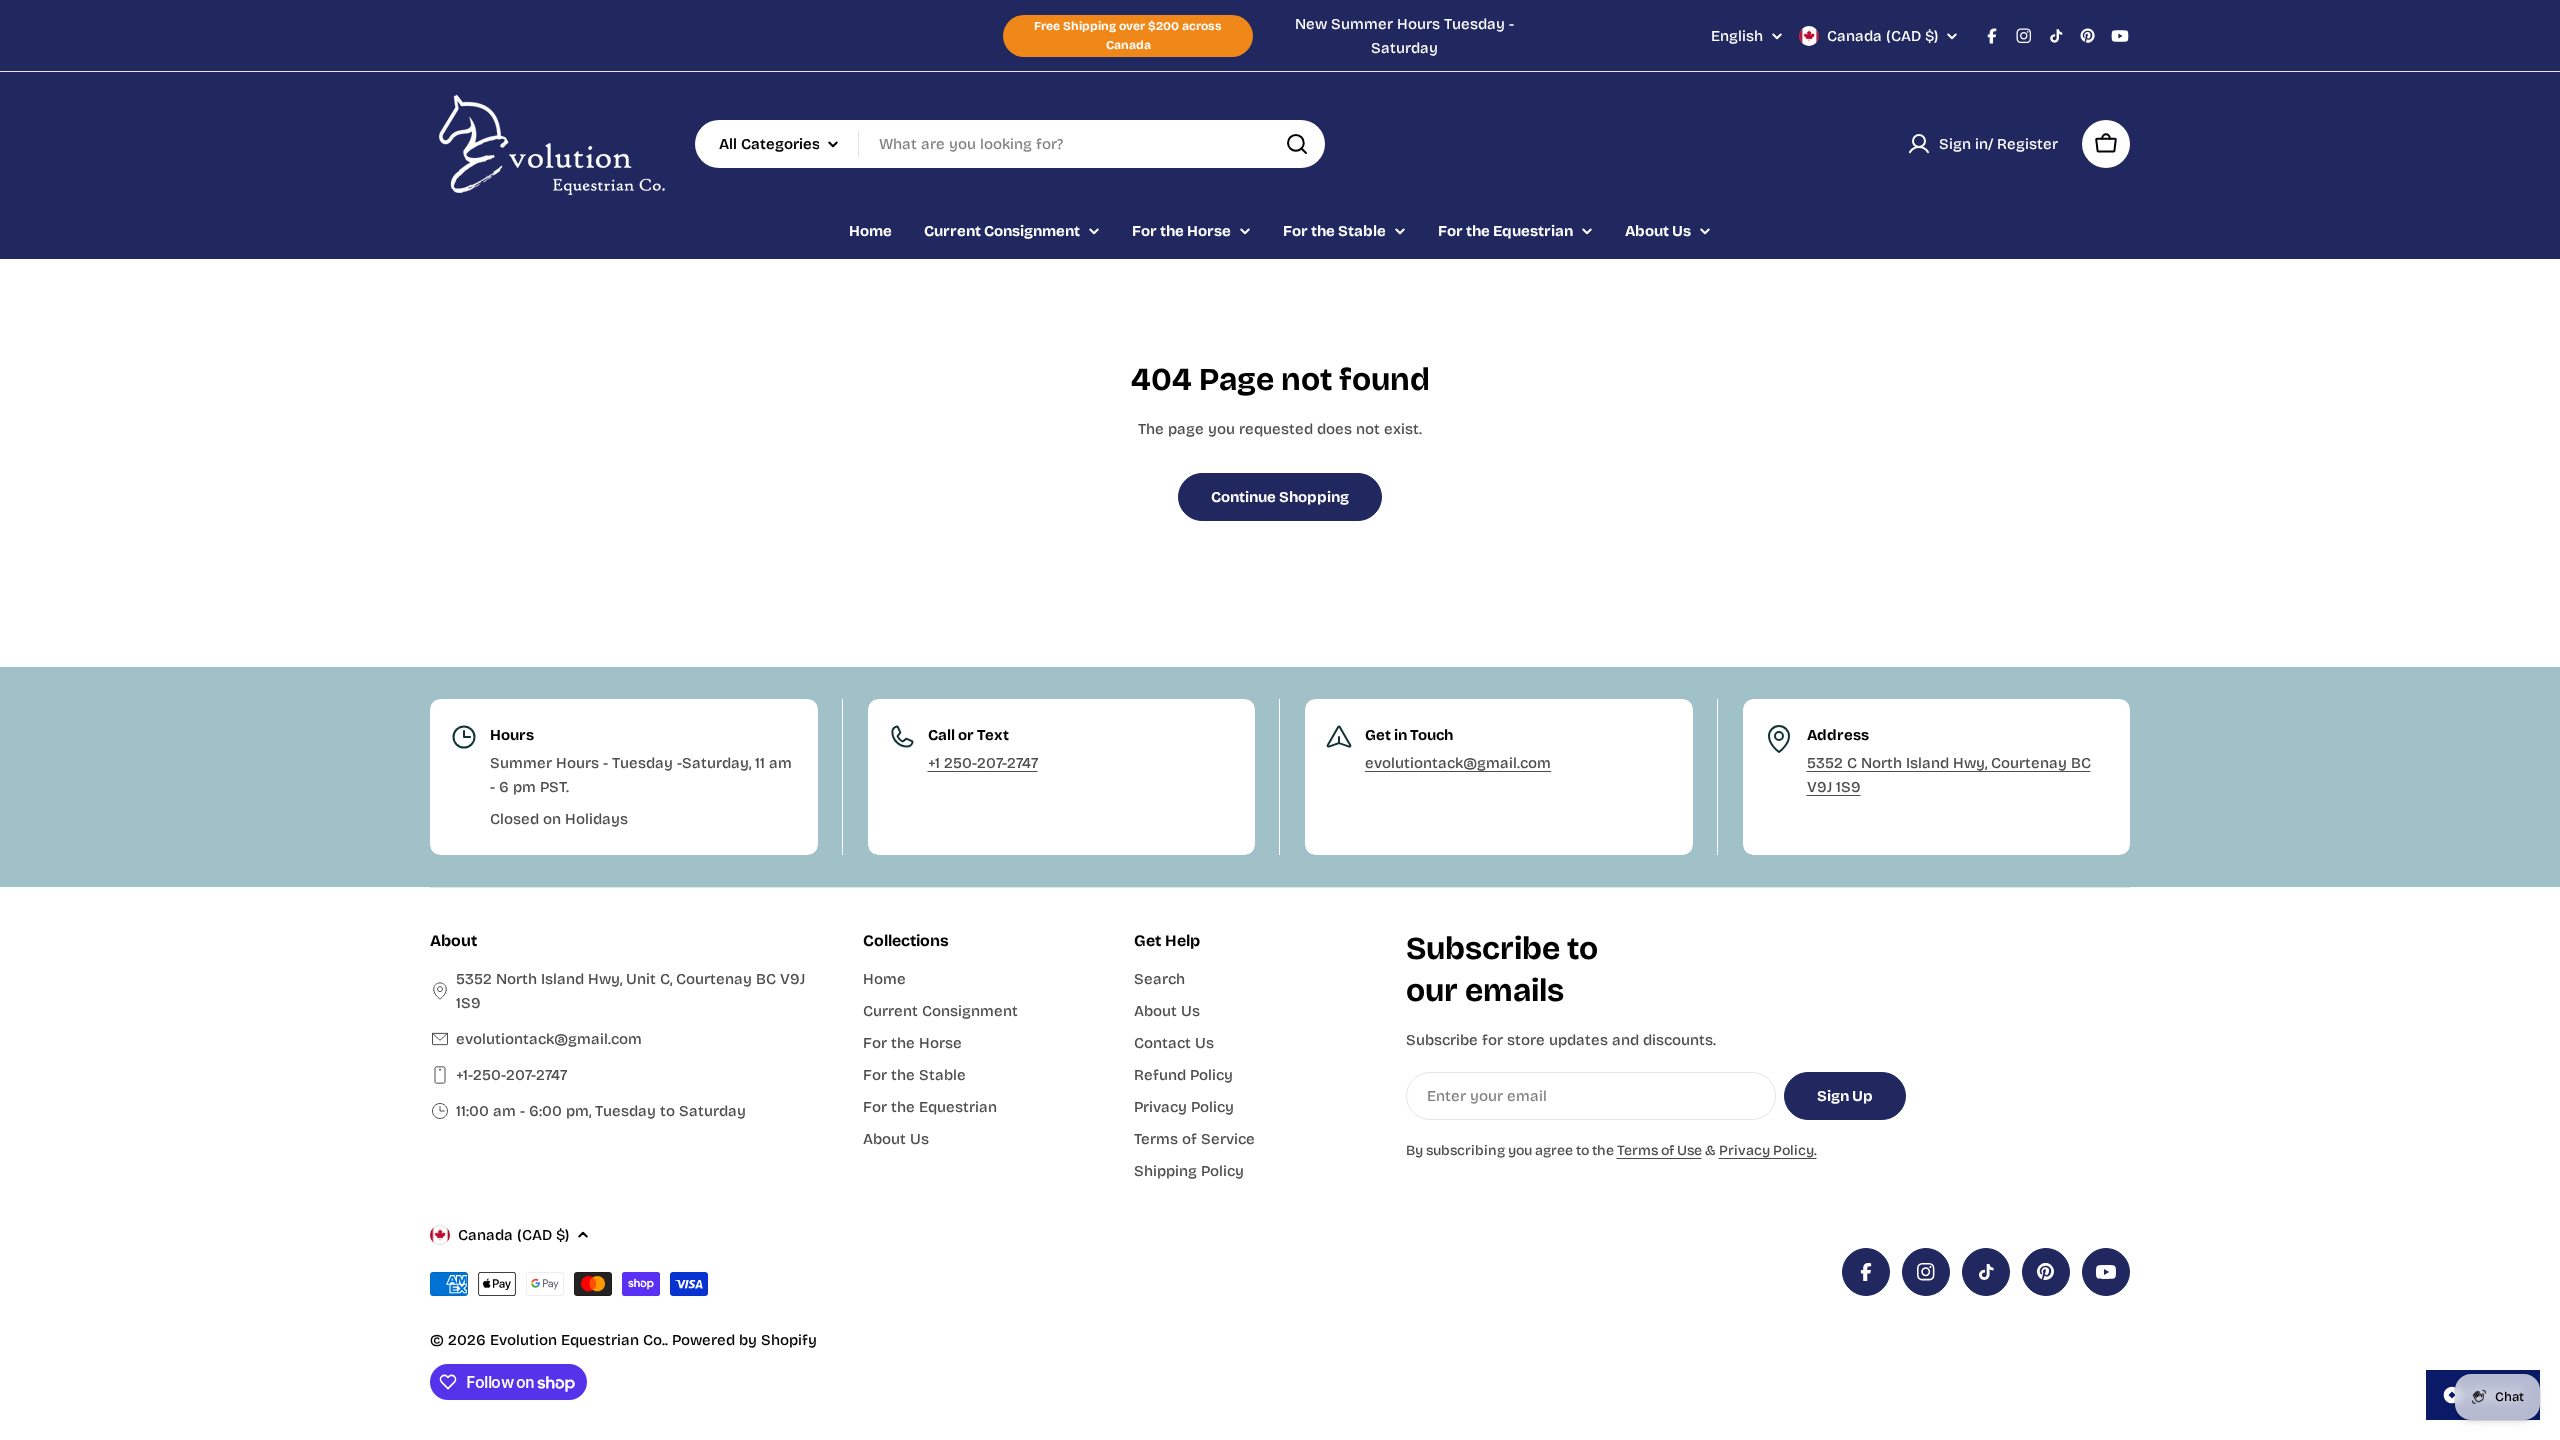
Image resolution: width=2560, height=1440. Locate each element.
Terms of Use (1659, 1150)
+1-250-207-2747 (511, 1075)
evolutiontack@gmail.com (1458, 763)
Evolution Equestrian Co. (577, 1340)
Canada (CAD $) (1882, 36)
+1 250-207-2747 (983, 763)
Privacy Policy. (1768, 1150)
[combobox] (1010, 144)
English (1737, 36)
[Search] (1297, 144)
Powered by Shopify (744, 1340)
